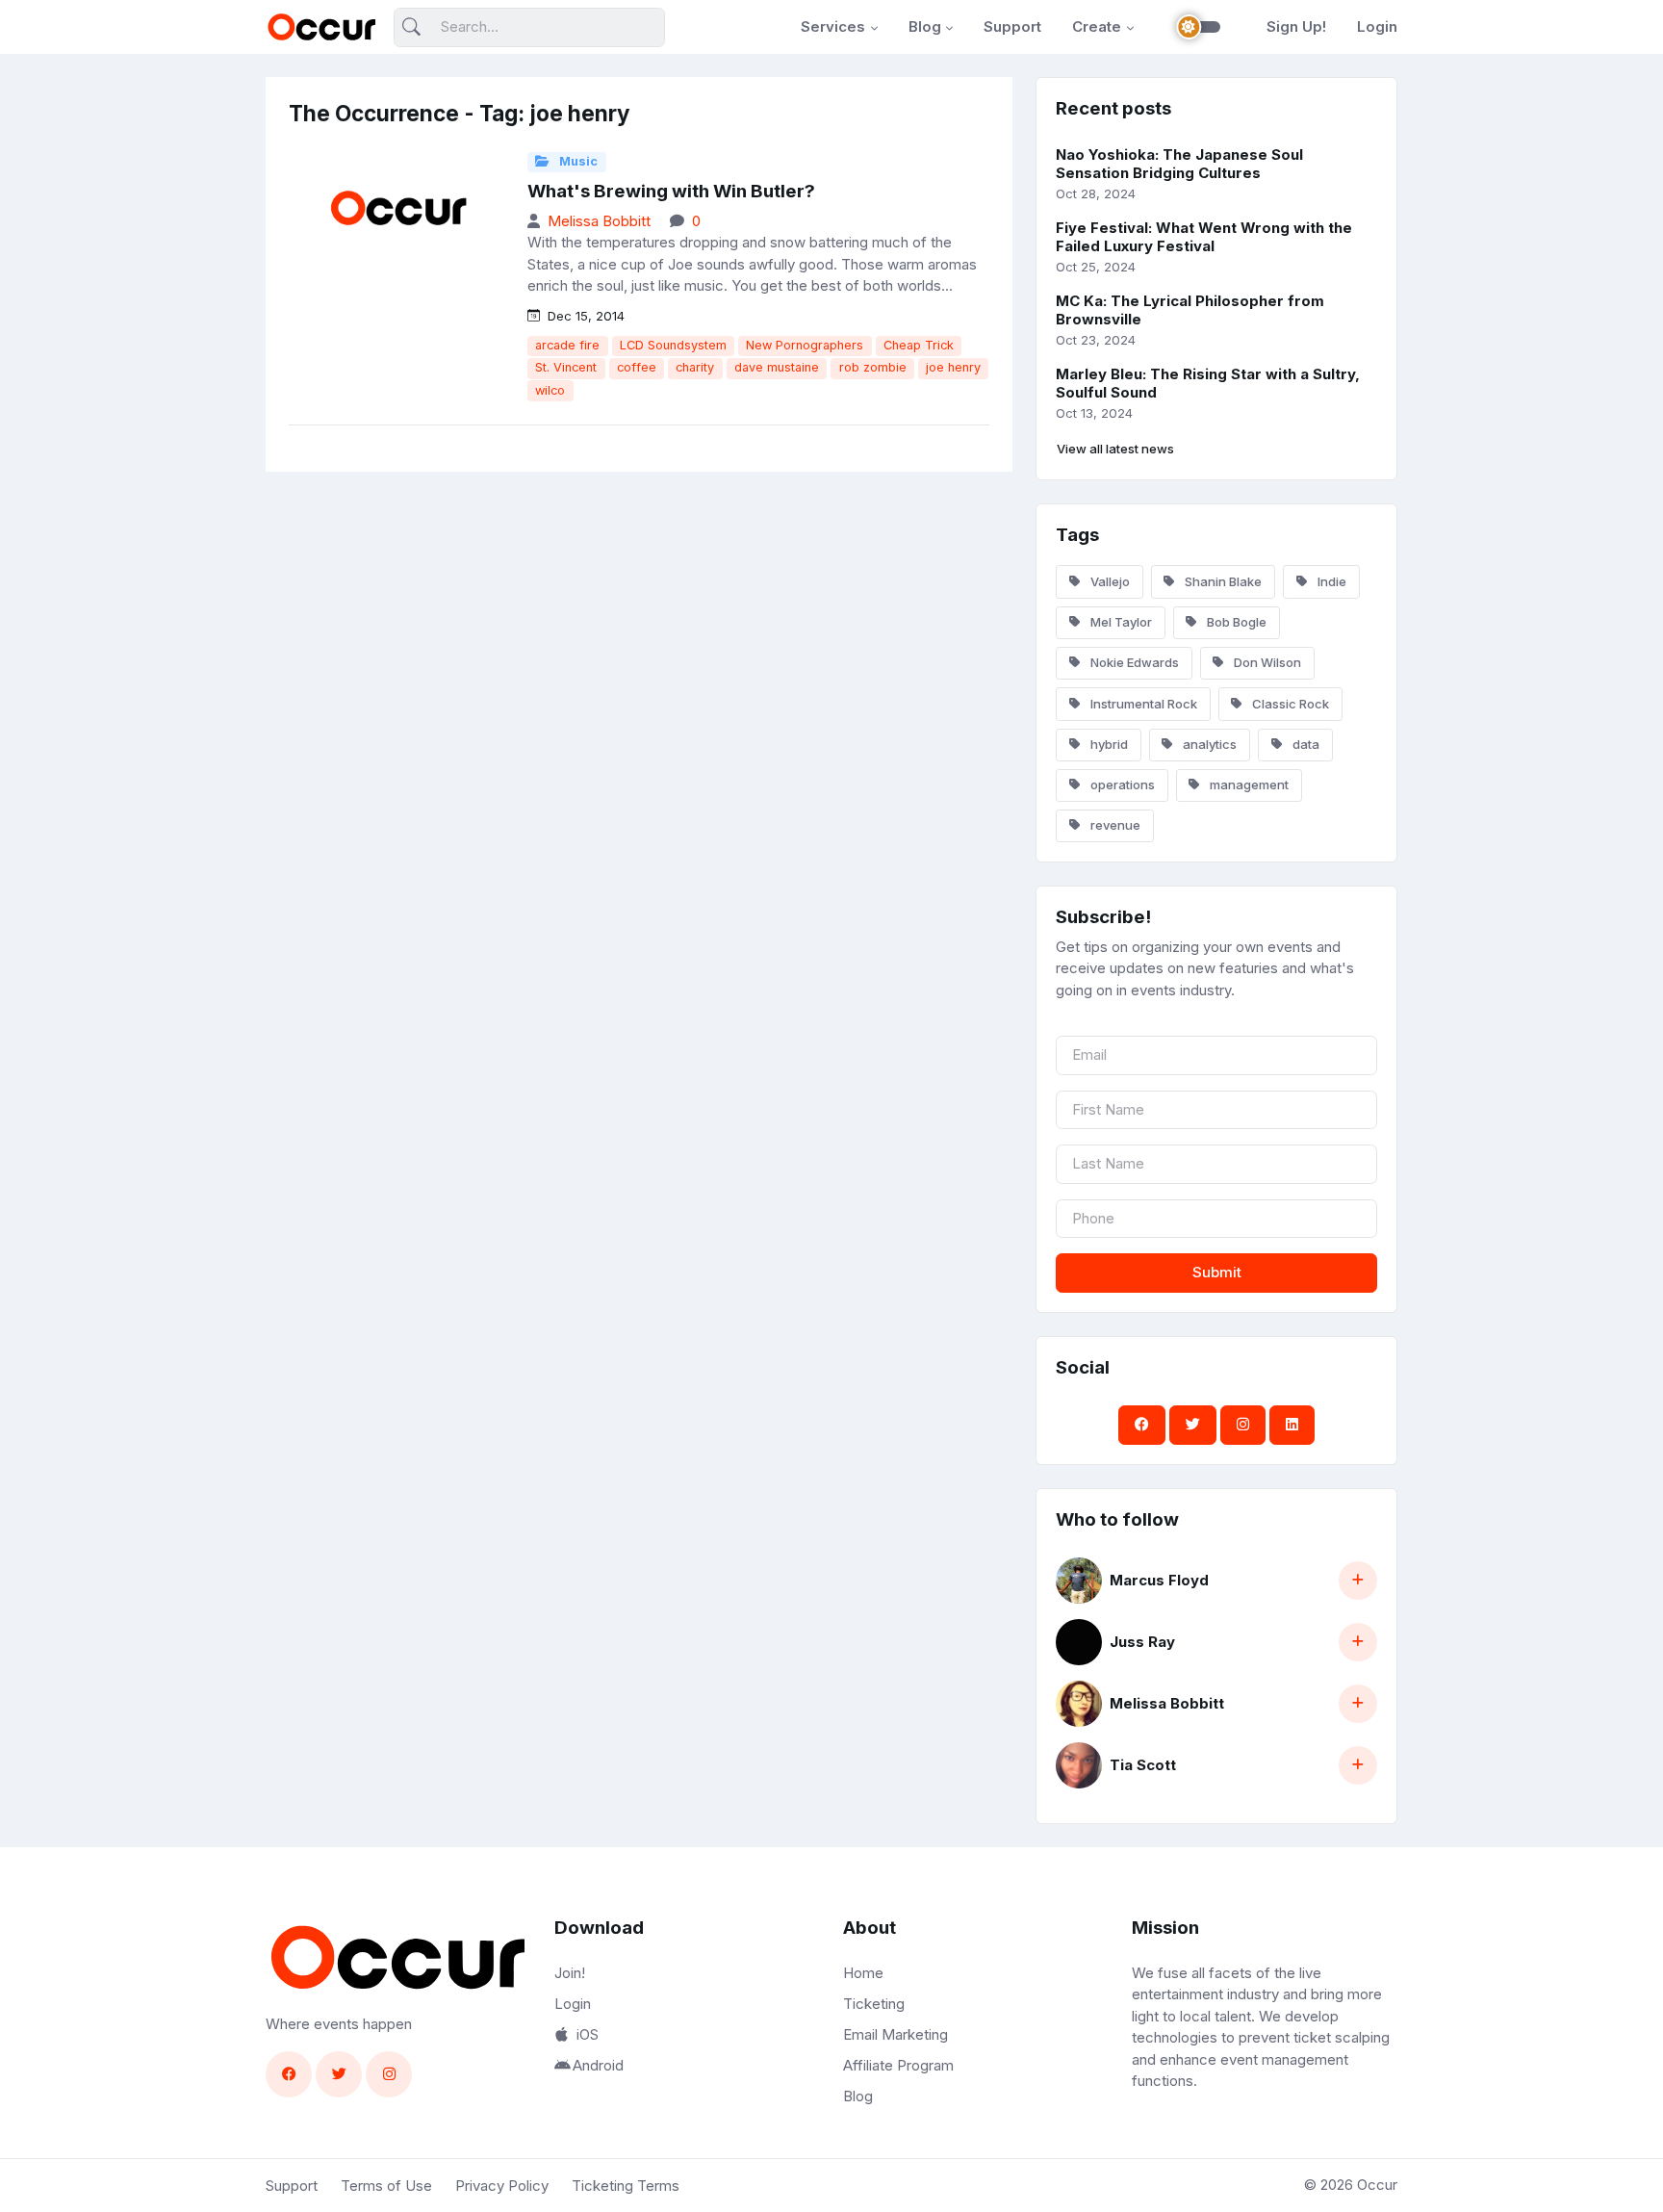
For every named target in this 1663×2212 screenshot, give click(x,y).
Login (1377, 26)
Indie (1330, 581)
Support (1012, 26)
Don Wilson (1266, 662)
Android (598, 2065)
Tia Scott (1143, 1765)
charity (695, 367)
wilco (550, 390)
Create (1097, 26)
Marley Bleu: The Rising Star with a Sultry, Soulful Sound (1208, 383)
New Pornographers (805, 345)
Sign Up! (1296, 26)
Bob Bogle (1235, 622)
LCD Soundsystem (673, 345)
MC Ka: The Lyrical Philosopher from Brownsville (1190, 310)
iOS (588, 2034)
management (1248, 784)
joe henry (953, 367)
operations (1121, 784)
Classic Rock (1289, 704)
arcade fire (567, 345)
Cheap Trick (919, 345)
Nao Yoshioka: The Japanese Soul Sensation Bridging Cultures (1179, 164)
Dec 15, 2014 (584, 316)
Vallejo (1109, 581)
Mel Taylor (1120, 622)
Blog (925, 26)
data (1305, 744)
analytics (1208, 744)
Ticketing (874, 2004)
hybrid (1108, 744)
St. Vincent (566, 367)
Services (833, 26)
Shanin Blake (1222, 581)
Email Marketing (895, 2034)
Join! (570, 1973)
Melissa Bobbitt (599, 221)
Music (577, 161)
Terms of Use (386, 2186)
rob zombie (873, 367)
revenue (1114, 825)
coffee (637, 367)
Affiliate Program (898, 2065)
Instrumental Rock (1142, 704)
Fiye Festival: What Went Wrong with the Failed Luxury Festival (1204, 237)
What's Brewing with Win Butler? (671, 191)
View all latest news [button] (1115, 449)
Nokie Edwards (1133, 662)
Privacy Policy (502, 2186)
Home (863, 1973)
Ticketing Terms (626, 2186)
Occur (1377, 2185)
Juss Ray (1142, 1642)
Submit (1217, 1272)
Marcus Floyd (1159, 1580)
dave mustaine (777, 367)
